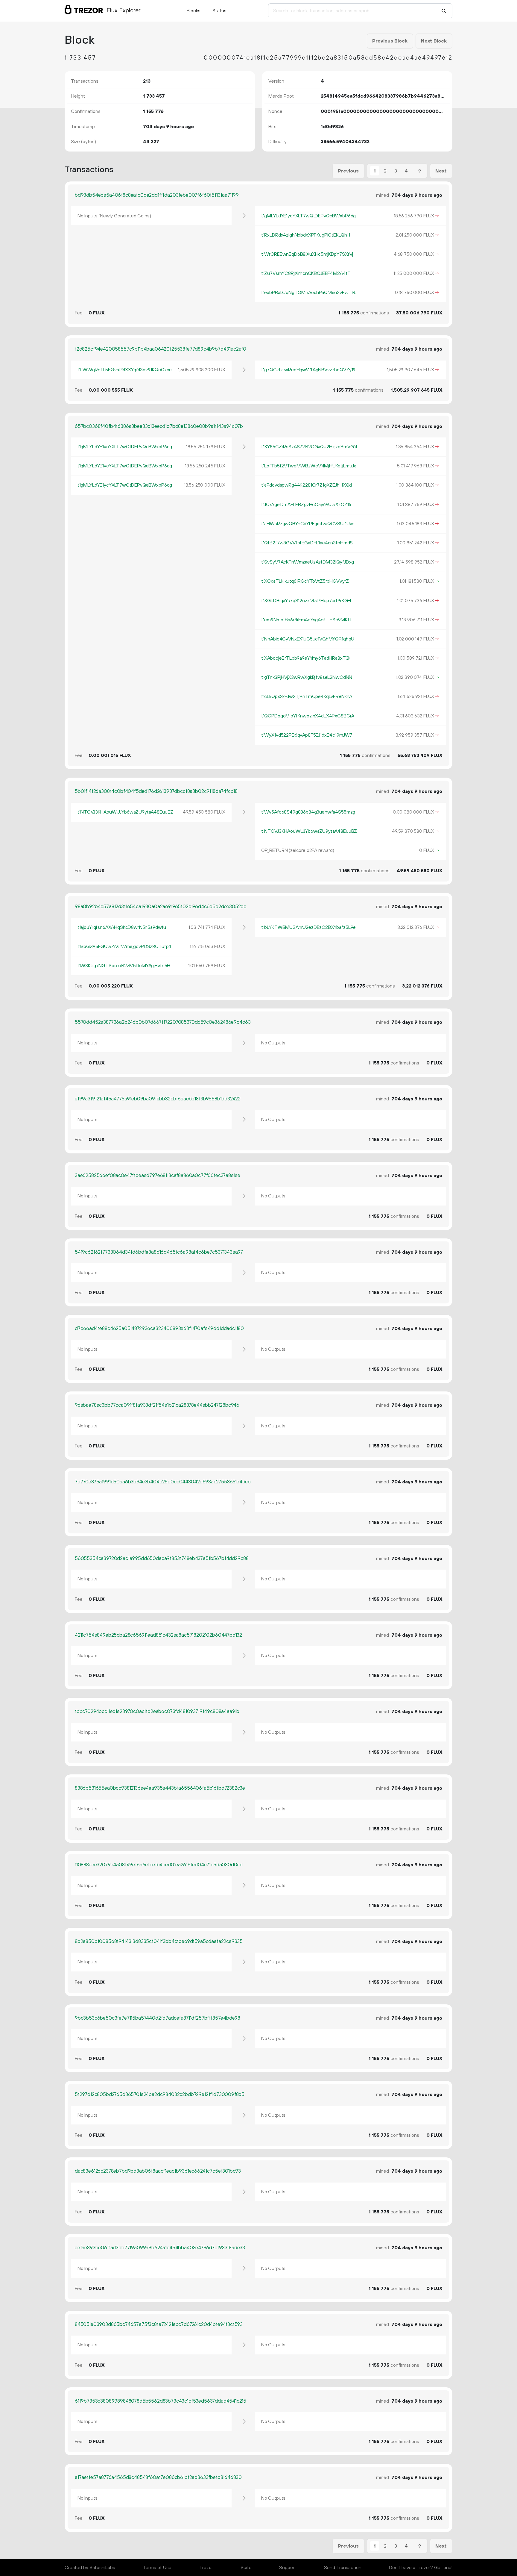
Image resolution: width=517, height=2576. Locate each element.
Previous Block (390, 41)
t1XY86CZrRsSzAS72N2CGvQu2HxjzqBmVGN (309, 447)
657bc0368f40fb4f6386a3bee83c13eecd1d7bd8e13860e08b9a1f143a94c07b (159, 426)
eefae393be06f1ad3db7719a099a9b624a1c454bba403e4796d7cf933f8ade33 (160, 2248)
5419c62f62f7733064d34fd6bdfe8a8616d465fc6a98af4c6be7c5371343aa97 (159, 1252)
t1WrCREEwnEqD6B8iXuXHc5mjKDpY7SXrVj (307, 254)
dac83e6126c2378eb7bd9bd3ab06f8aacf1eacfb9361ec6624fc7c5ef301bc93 (158, 2171)
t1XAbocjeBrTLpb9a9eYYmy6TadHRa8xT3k (306, 658)
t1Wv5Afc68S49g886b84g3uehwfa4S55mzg (308, 812)
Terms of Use (157, 2568)
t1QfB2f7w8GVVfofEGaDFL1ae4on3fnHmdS (307, 543)
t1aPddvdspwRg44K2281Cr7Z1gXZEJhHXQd (307, 485)
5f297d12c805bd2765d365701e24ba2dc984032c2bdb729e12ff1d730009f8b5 (160, 2095)
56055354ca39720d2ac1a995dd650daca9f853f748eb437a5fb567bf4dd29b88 (162, 1559)
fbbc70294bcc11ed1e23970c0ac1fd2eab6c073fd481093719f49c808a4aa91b (157, 1712)
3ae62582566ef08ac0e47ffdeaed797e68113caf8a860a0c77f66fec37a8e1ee (158, 1176)
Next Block (434, 41)
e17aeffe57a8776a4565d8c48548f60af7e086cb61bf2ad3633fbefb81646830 (158, 2477)
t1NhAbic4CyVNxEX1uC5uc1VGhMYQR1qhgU (308, 639)
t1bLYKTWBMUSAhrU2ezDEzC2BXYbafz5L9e (308, 927)
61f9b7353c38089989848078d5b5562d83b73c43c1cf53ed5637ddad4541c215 (161, 2401)
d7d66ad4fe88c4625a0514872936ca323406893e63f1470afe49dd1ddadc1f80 (159, 1329)
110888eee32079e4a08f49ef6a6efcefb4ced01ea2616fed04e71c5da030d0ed (159, 1865)
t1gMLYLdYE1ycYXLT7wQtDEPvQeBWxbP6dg (308, 216)
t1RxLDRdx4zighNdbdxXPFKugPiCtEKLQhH (306, 235)
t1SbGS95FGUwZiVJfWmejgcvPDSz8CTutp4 (124, 946)
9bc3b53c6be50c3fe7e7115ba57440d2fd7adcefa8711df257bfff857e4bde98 (158, 2018)
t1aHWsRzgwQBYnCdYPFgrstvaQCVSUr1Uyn (308, 524)
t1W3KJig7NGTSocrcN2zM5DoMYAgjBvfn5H (124, 966)
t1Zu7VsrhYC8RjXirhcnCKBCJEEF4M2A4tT (306, 273)
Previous (348, 171)
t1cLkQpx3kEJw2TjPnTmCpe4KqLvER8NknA (307, 696)
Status (219, 11)
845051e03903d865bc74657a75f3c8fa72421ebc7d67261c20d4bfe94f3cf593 (159, 2324)
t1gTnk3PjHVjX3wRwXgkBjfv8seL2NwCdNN (307, 677)
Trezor (206, 2568)
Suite (246, 2568)
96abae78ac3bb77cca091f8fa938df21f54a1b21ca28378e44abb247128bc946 (157, 1405)
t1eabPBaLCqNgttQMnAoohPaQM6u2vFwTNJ (309, 293)
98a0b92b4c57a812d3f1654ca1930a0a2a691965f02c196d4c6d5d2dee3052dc (161, 907)
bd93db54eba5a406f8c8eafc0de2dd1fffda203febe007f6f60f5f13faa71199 (157, 195)
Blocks (194, 11)
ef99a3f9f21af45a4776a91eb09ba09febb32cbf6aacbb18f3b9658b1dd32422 (158, 1099)
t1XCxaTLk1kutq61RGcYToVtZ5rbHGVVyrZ (305, 581)
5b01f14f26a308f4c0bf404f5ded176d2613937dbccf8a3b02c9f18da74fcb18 (156, 791)
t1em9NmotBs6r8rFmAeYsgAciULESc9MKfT (307, 620)
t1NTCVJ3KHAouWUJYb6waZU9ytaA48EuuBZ (125, 812)
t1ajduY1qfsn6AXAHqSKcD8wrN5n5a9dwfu (122, 927)
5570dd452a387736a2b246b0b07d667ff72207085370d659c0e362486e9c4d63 (163, 1022)
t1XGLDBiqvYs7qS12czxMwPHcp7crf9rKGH (306, 601)
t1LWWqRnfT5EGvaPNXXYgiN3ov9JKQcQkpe (125, 370)
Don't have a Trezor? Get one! (421, 2568)
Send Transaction (343, 2568)
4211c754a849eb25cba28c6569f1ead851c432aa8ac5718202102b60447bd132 (158, 1635)
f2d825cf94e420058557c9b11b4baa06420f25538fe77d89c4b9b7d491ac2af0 (161, 349)
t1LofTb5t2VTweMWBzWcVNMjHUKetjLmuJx (309, 466)
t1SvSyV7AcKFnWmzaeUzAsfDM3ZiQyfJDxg (308, 562)
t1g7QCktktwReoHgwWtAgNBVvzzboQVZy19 (308, 370)
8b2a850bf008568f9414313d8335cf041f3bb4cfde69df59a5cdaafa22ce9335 (159, 1942)
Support (288, 2568)
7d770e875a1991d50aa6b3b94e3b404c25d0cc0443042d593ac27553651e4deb (163, 1482)
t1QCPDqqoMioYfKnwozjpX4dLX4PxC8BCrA (308, 716)
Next (441, 171)
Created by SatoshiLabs (90, 2568)
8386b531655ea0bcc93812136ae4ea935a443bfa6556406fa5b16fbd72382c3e (160, 1788)
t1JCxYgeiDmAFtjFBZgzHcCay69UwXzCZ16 (306, 505)
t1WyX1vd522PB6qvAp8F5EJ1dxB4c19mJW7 (307, 735)
